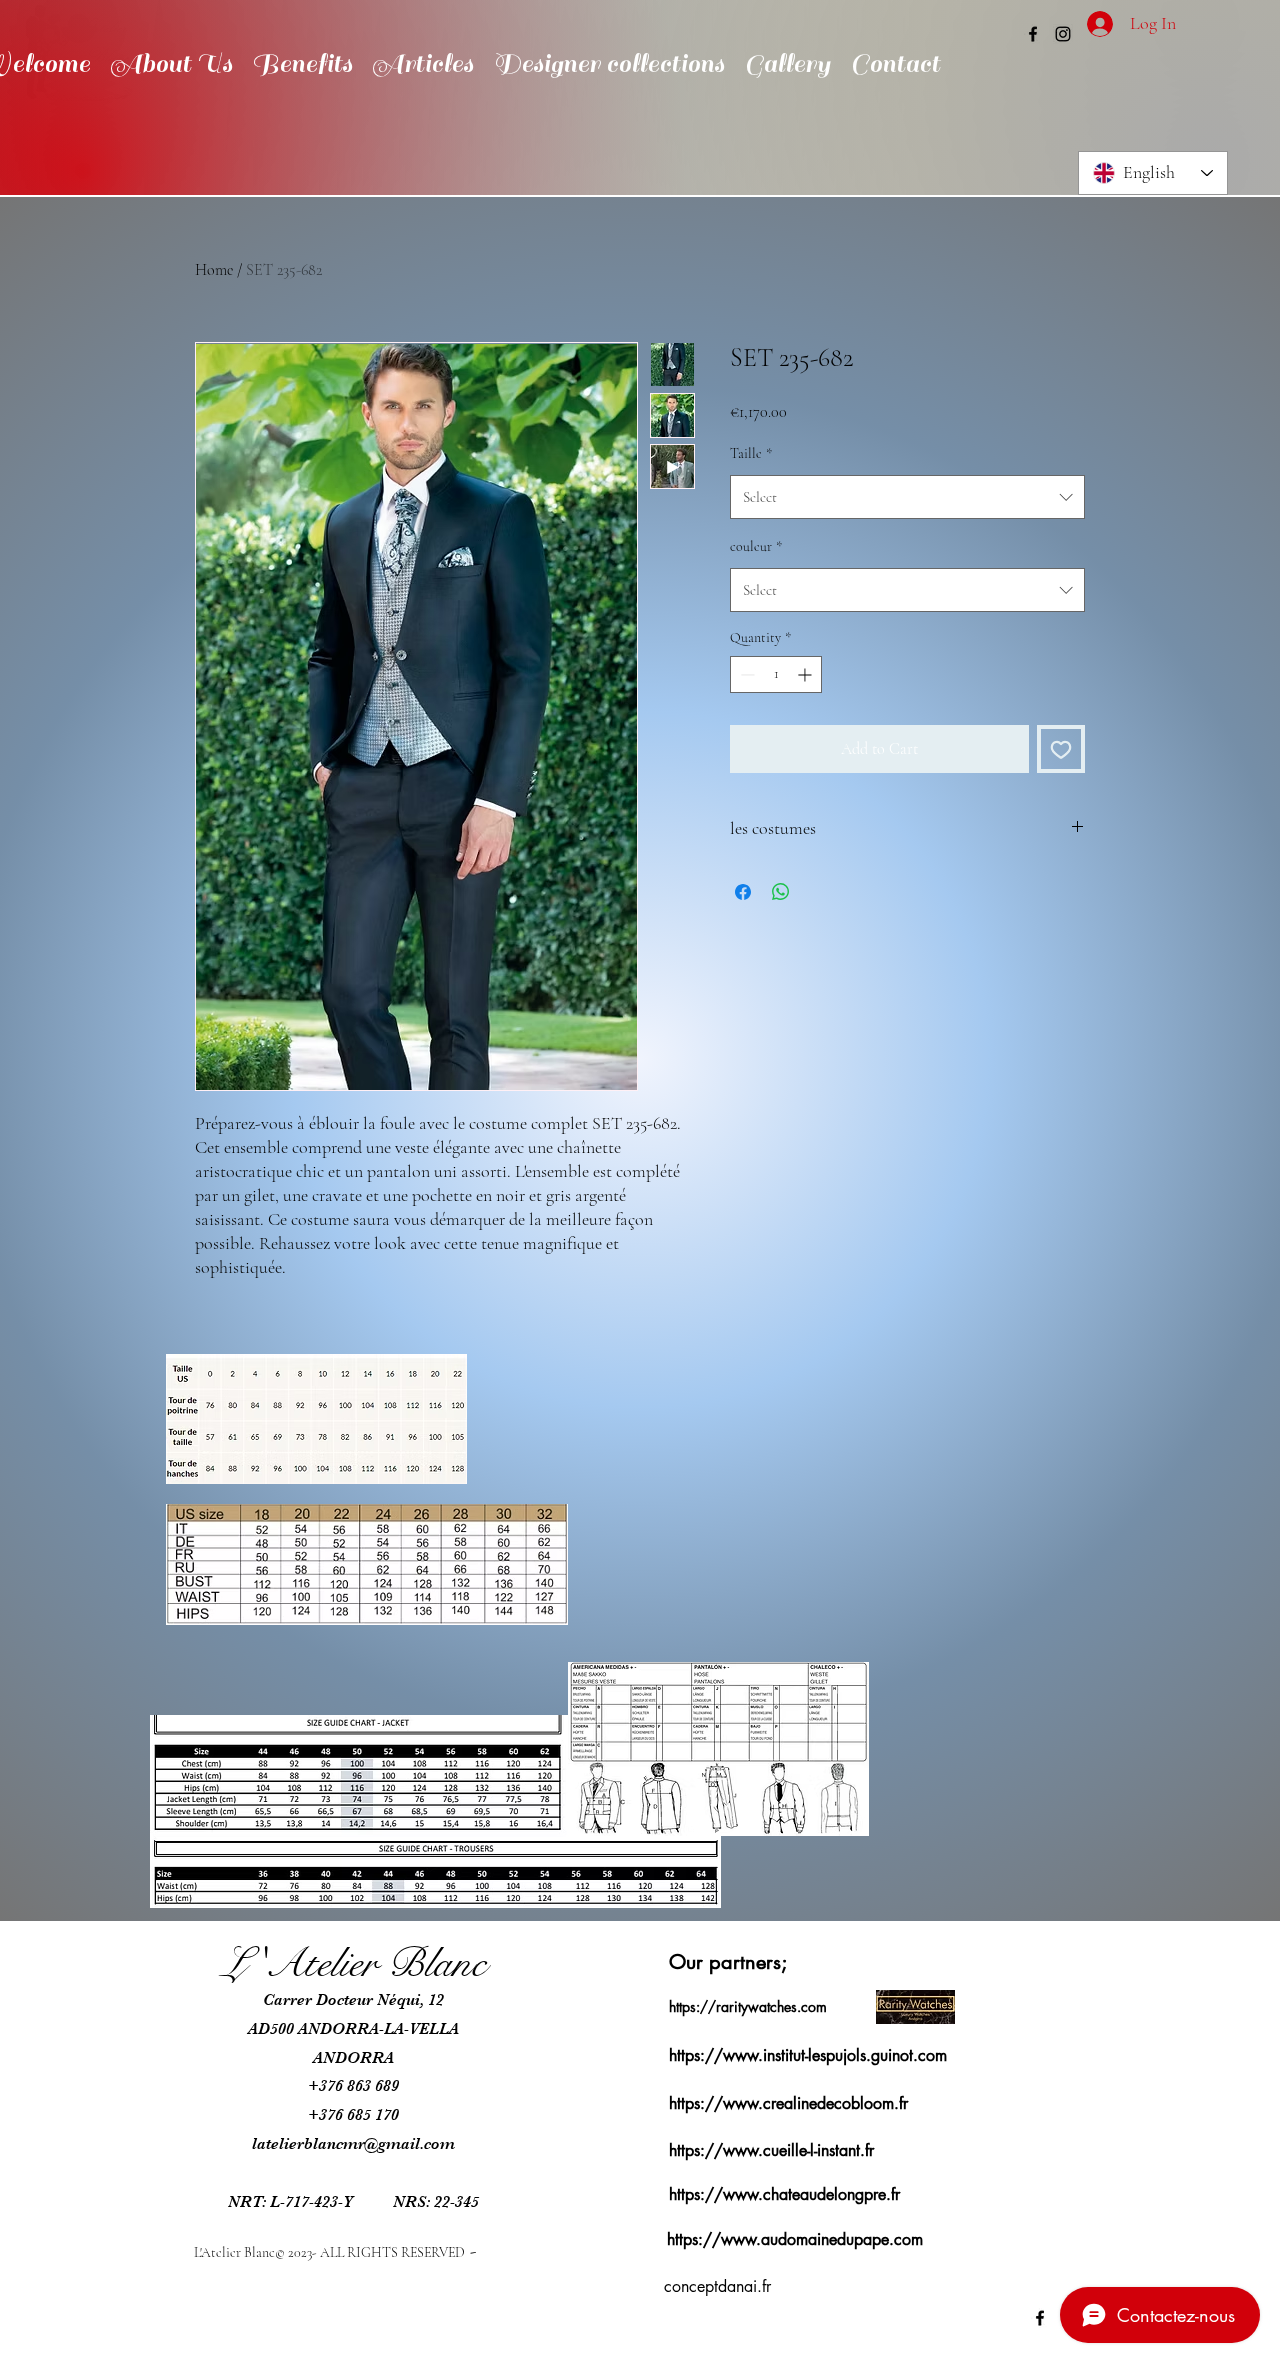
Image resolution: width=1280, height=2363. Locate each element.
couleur (756, 546)
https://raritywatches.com (748, 2006)
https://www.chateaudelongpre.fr (784, 2194)
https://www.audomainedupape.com (795, 2239)
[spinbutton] (776, 674)
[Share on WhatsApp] (781, 892)
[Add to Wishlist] (1061, 749)
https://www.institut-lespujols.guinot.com (808, 2055)
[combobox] (907, 497)
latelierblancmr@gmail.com (353, 2144)
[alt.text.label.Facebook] (1033, 34)
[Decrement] (745, 674)
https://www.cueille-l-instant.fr (771, 2150)
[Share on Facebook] (743, 892)
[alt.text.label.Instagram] (1063, 34)
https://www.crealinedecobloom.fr (788, 2103)
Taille (751, 453)
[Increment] (806, 674)
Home (214, 270)
